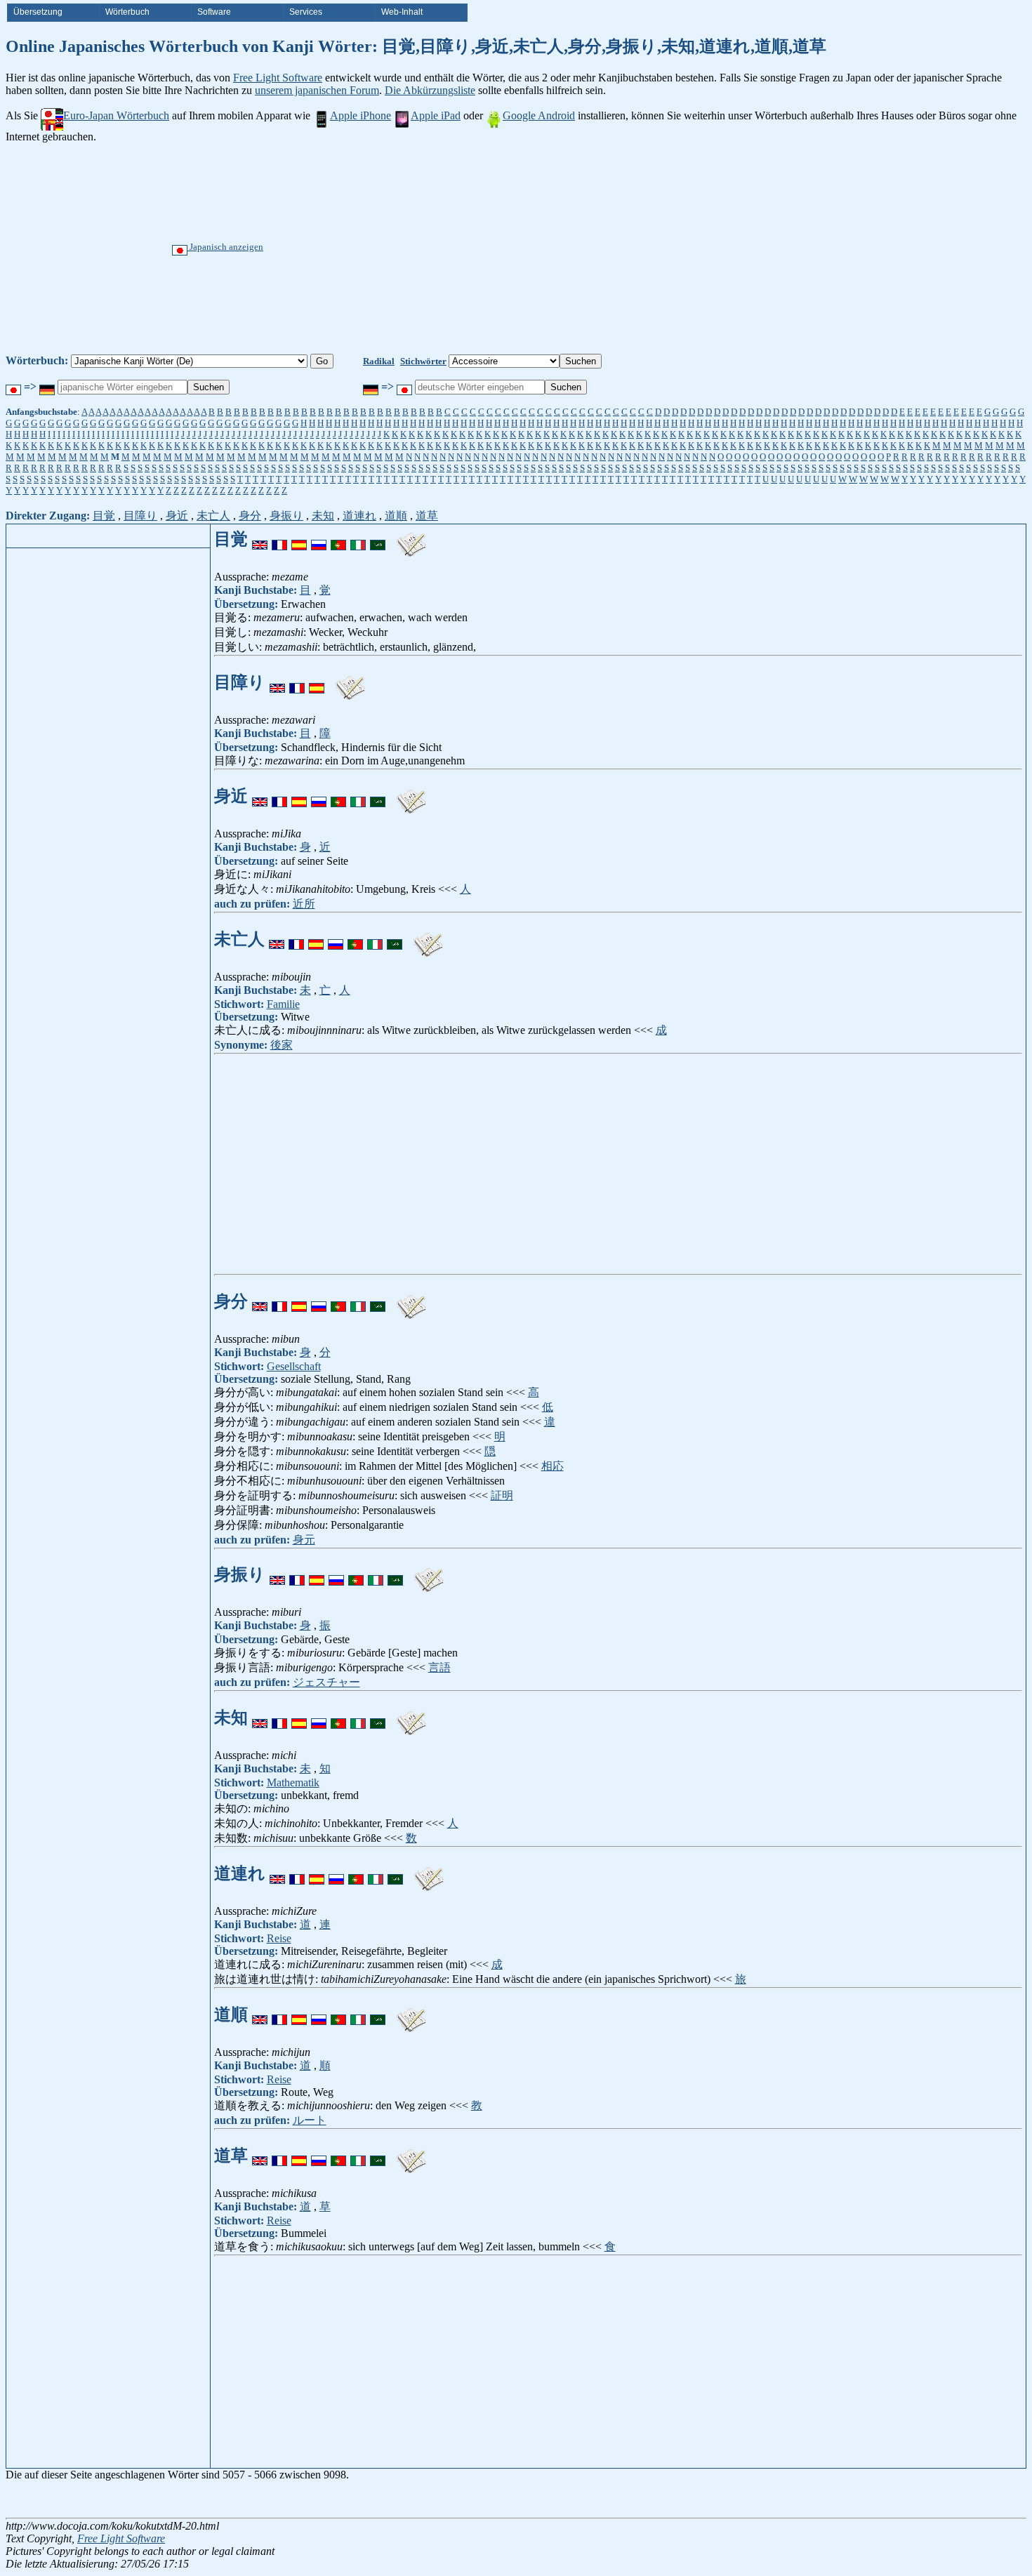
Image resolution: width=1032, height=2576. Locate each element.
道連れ (359, 516)
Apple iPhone (360, 115)
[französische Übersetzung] (279, 539)
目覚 (104, 516)
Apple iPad (436, 115)
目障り (140, 516)
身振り (286, 516)
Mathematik (293, 1782)
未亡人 (213, 516)
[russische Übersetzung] (319, 539)
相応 (553, 1466)
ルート (310, 2120)
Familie (283, 1004)
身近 (177, 516)
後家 (282, 1045)
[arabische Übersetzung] (378, 539)
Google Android (539, 115)
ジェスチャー (326, 1682)
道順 (396, 516)
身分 (250, 516)
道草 (427, 516)
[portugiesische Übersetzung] (338, 539)
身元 (304, 1540)
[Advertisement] (569, 248)
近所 (304, 904)
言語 (439, 1667)
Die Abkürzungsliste (430, 90)
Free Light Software (278, 78)
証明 (502, 1495)
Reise (279, 1938)
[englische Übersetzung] (260, 539)
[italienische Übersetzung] (358, 539)
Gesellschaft (294, 1366)
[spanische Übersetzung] (299, 539)
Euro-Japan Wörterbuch (116, 115)
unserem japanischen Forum (317, 90)
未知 (323, 516)
